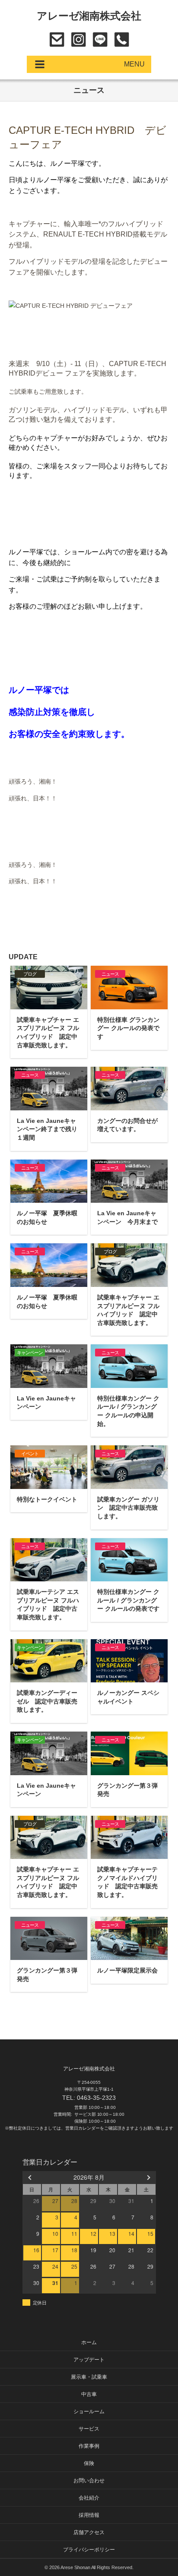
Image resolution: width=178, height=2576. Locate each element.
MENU (134, 64)
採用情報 (89, 2515)
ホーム (89, 2342)
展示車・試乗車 (89, 2377)
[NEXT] (148, 2177)
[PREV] (31, 2177)
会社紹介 (89, 2498)
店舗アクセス (89, 2532)
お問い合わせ (57, 40)
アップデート (89, 2360)
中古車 (89, 2394)
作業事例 (89, 2446)
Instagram (78, 40)
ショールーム (89, 2412)
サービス (89, 2429)
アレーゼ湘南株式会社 (89, 16)
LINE (100, 40)
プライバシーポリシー (89, 2550)
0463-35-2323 (122, 40)
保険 (89, 2463)
